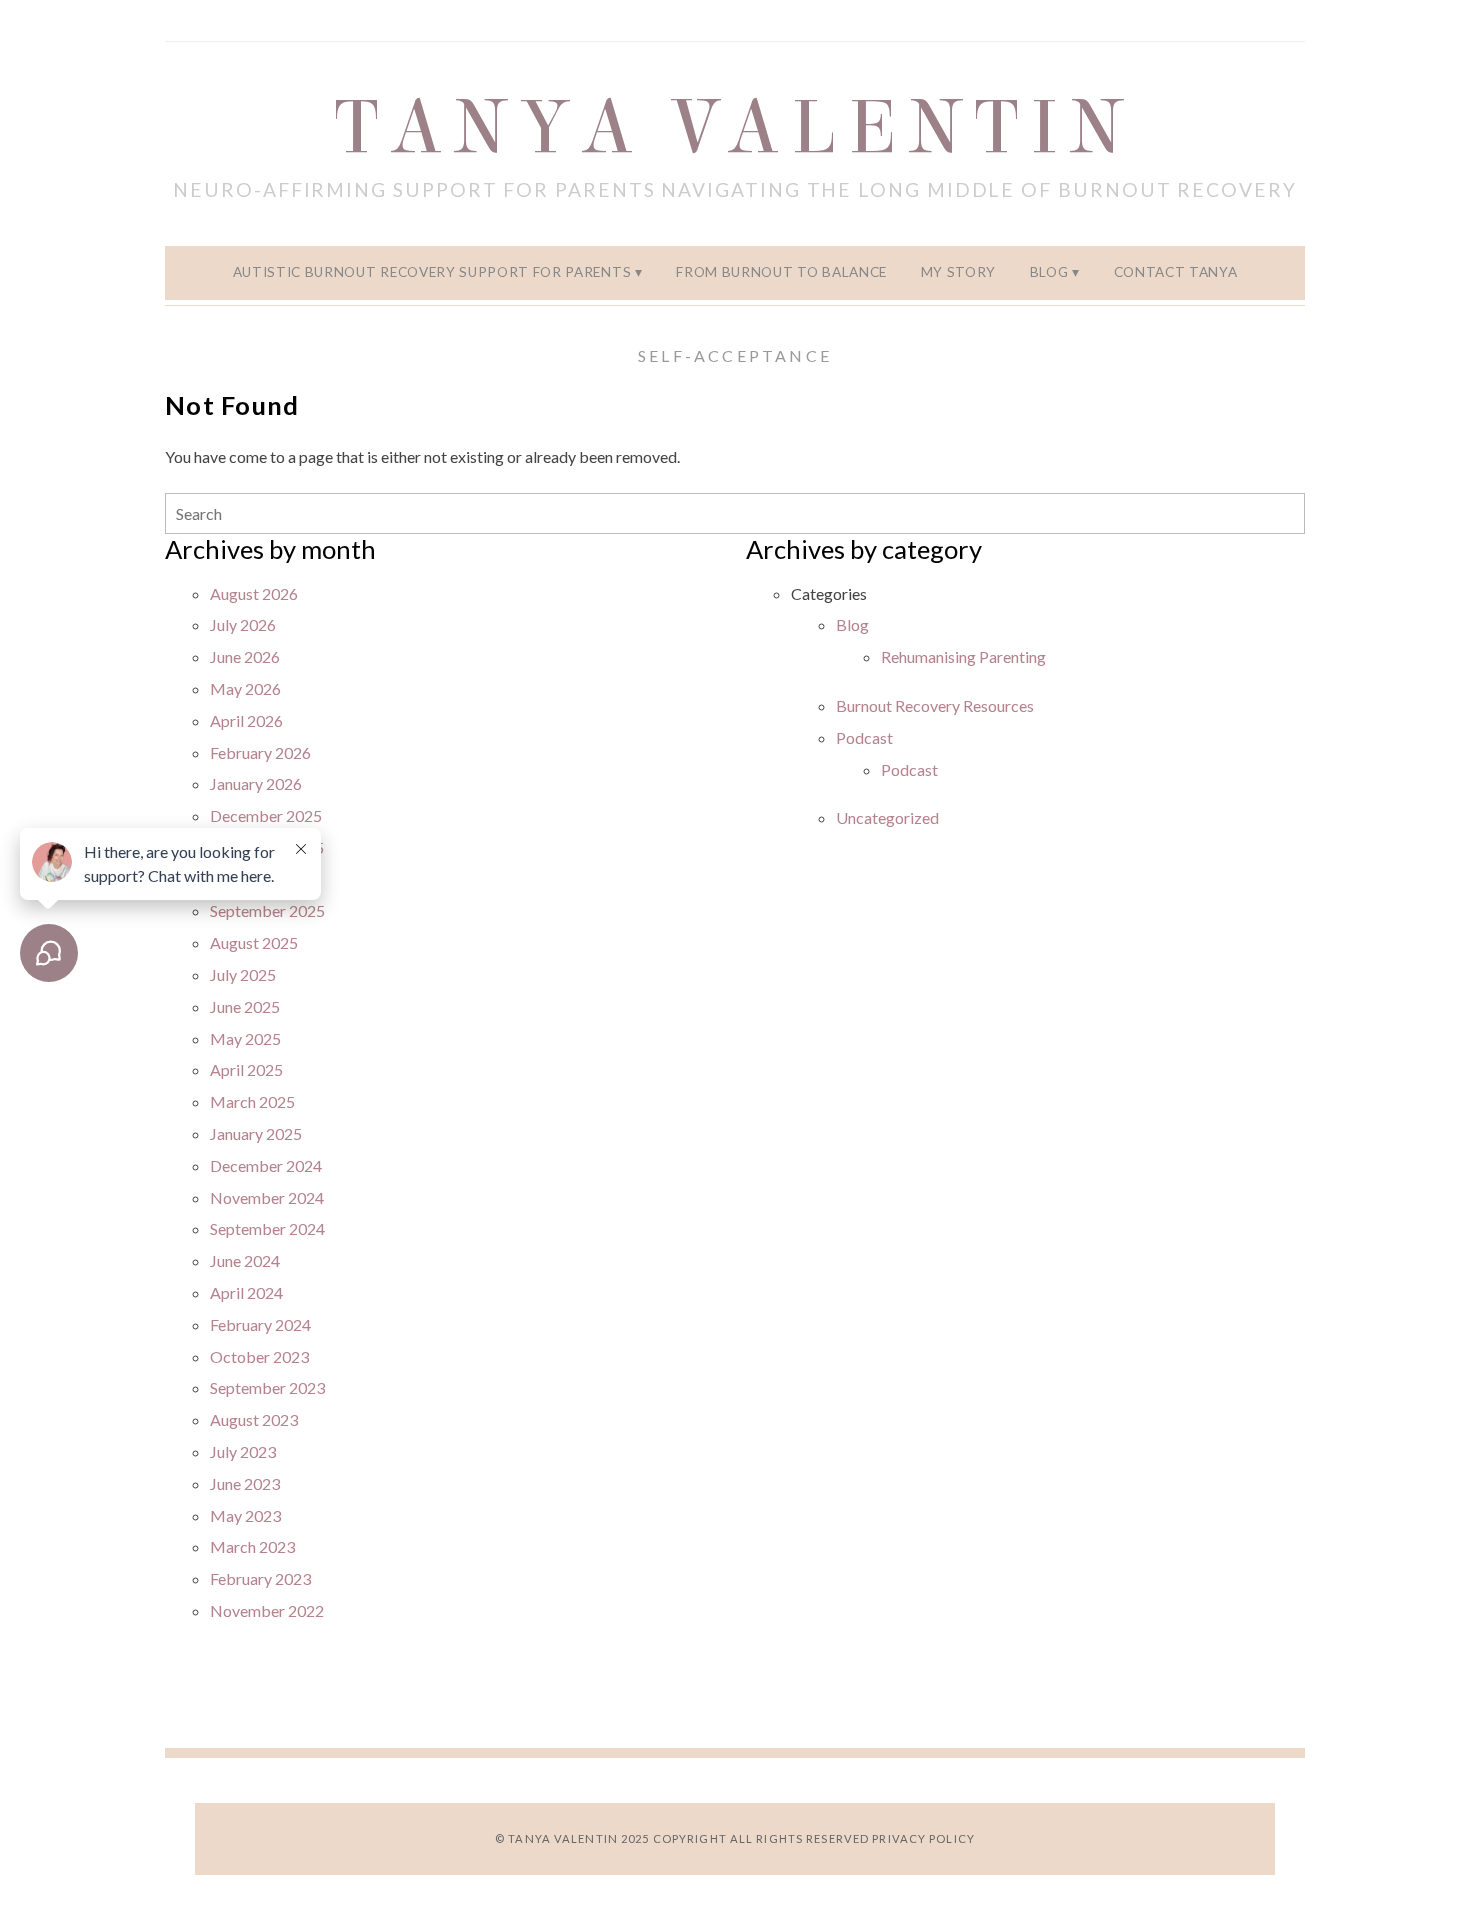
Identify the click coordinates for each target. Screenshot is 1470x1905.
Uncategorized (887, 817)
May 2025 (245, 1038)
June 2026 (245, 656)
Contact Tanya (1176, 272)
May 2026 (245, 688)
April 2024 (246, 1292)
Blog (1049, 272)
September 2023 (267, 1387)
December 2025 (266, 815)
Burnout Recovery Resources (935, 705)
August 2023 (254, 1419)
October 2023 (259, 1356)
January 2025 (256, 1133)
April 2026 (246, 720)
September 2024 (267, 1228)
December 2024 (266, 1165)
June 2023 (245, 1483)
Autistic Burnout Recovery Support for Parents (432, 272)
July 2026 (243, 624)
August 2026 (254, 593)
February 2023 (260, 1578)
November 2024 (267, 1197)
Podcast (864, 737)
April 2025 (246, 1069)
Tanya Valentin (735, 128)
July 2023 (243, 1451)
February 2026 (260, 752)
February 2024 (260, 1324)
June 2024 (245, 1260)
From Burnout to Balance (781, 272)
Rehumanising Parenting (963, 656)
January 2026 (256, 783)
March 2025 (252, 1101)
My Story (958, 272)
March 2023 (252, 1546)
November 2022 (267, 1610)
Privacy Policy (923, 1838)
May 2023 (245, 1515)
